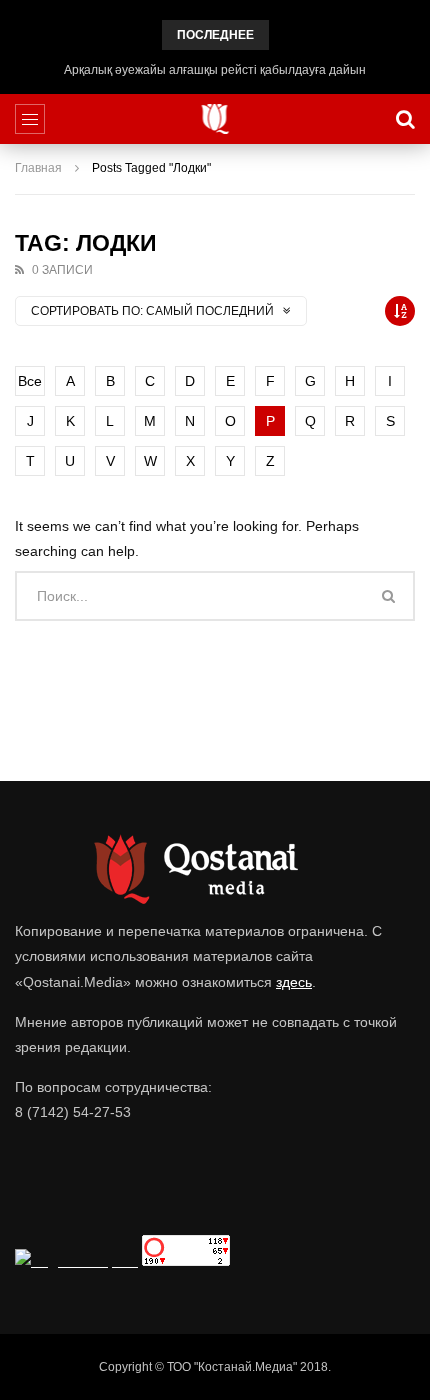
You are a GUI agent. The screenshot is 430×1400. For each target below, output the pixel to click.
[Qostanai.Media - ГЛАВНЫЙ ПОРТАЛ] (215, 119)
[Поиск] (405, 119)
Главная (38, 168)
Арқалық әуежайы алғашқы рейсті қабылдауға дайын (215, 70)
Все (30, 381)
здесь (294, 982)
